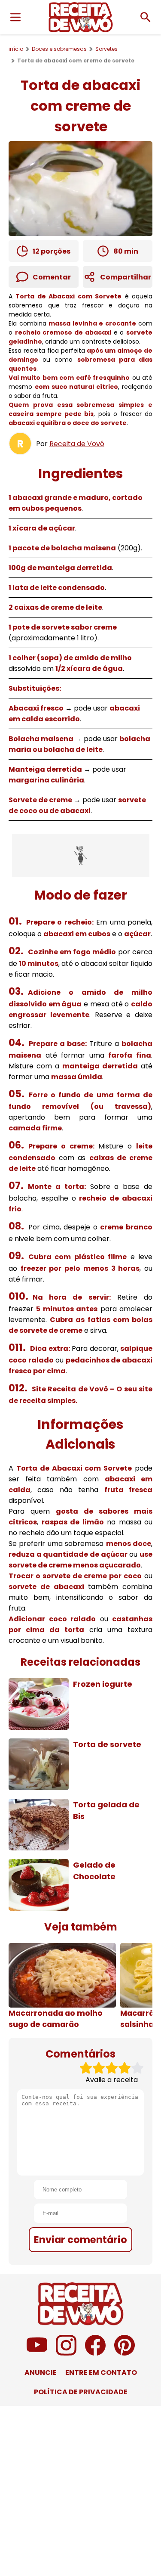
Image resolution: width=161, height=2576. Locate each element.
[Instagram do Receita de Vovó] (66, 2353)
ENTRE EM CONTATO (101, 2373)
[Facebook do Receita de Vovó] (95, 2353)
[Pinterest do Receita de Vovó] (125, 2353)
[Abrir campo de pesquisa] (146, 17)
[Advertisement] (81, 855)
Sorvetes (106, 49)
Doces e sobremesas (59, 49)
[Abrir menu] (15, 17)
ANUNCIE (41, 2373)
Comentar (52, 277)
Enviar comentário (80, 2240)
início (16, 49)
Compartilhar (126, 277)
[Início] (81, 17)
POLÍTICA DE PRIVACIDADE (81, 2392)
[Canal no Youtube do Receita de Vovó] (37, 2353)
